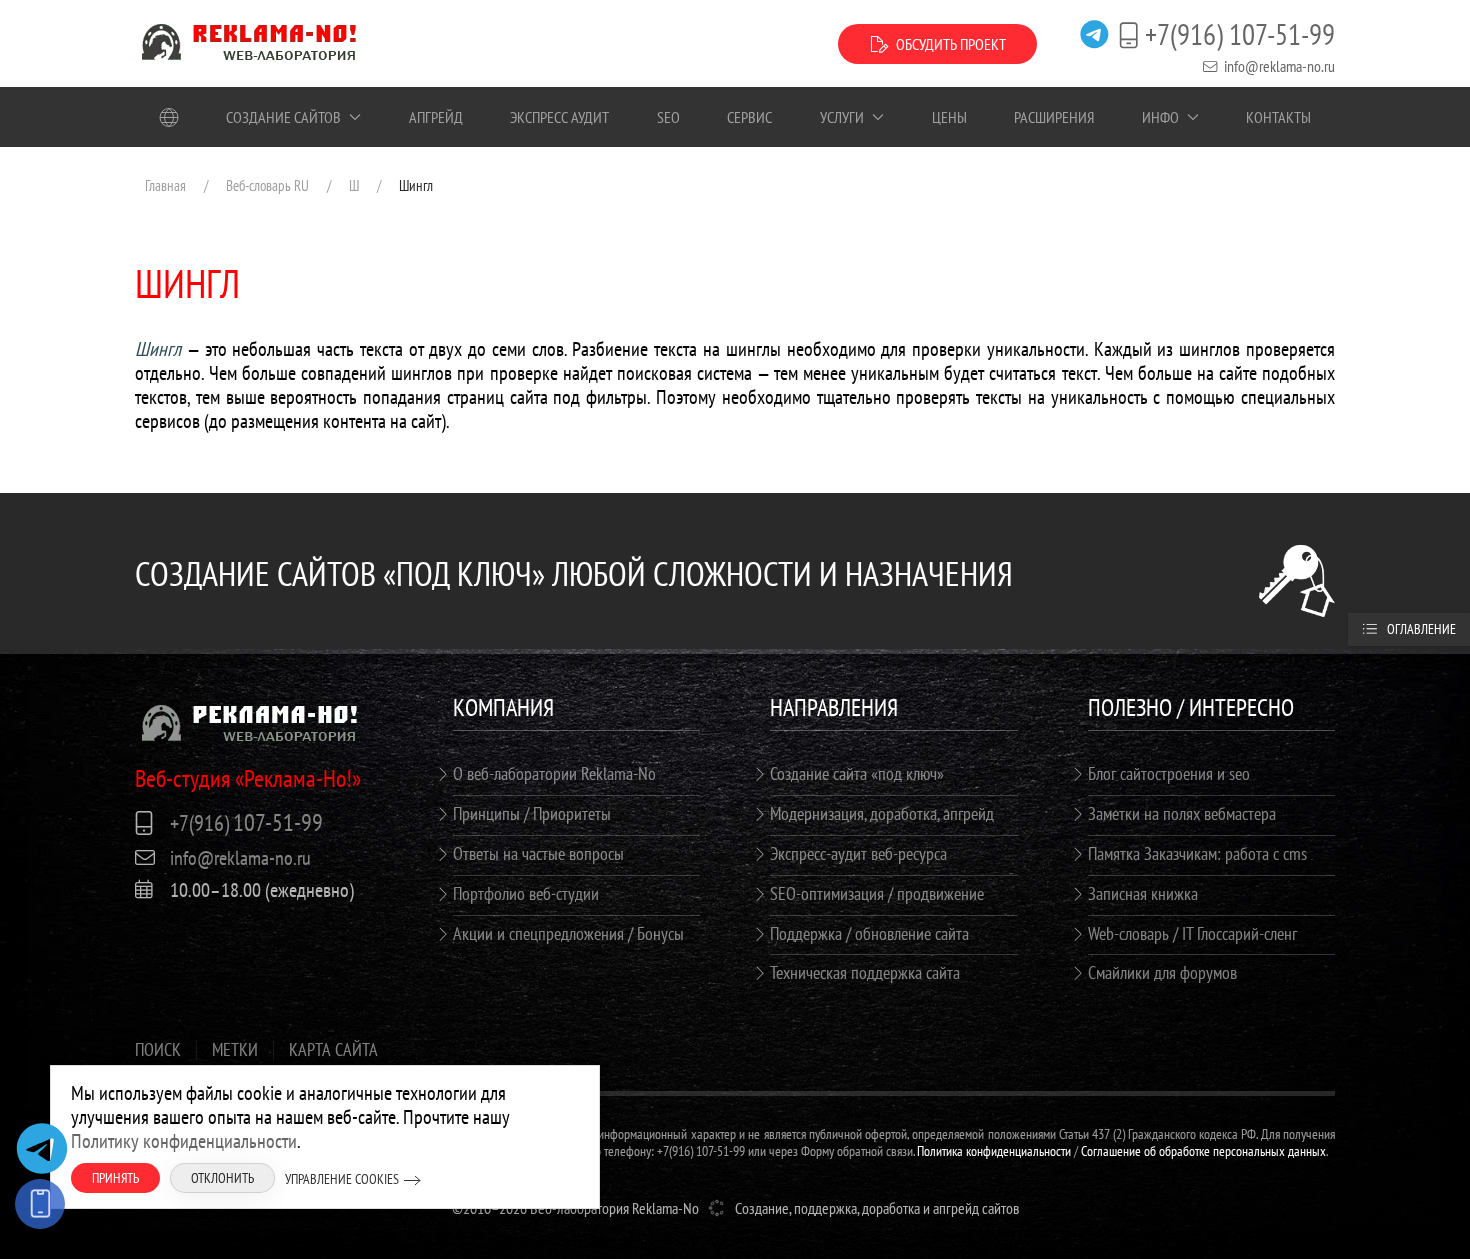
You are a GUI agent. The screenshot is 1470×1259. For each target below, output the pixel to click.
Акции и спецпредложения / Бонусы (568, 933)
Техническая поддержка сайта (865, 972)
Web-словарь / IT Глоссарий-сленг (1192, 933)
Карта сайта (333, 1050)
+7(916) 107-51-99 (1240, 34)
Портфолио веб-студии (526, 893)
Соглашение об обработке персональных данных (1203, 1151)
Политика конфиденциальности (994, 1151)
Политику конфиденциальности (184, 1141)
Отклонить (222, 1178)
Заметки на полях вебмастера (1182, 813)
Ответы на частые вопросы (538, 853)
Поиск (158, 1050)
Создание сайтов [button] (283, 117)
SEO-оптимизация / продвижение (877, 893)
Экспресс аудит (559, 117)
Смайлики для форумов (1162, 972)
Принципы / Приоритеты (532, 813)
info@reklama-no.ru (1279, 66)
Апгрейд (436, 117)
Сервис (749, 117)
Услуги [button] (842, 117)
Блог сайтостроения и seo (1169, 773)
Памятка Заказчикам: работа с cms (1197, 853)
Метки (235, 1050)
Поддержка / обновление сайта (869, 933)
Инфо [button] (1160, 117)
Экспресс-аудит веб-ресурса (858, 853)
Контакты (1278, 117)
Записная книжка (1143, 893)
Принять (115, 1178)
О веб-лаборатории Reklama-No (554, 773)
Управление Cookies (342, 1179)
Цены (949, 117)
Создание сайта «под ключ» (857, 773)
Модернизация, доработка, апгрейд (882, 813)
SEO (668, 117)
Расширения (1054, 117)
